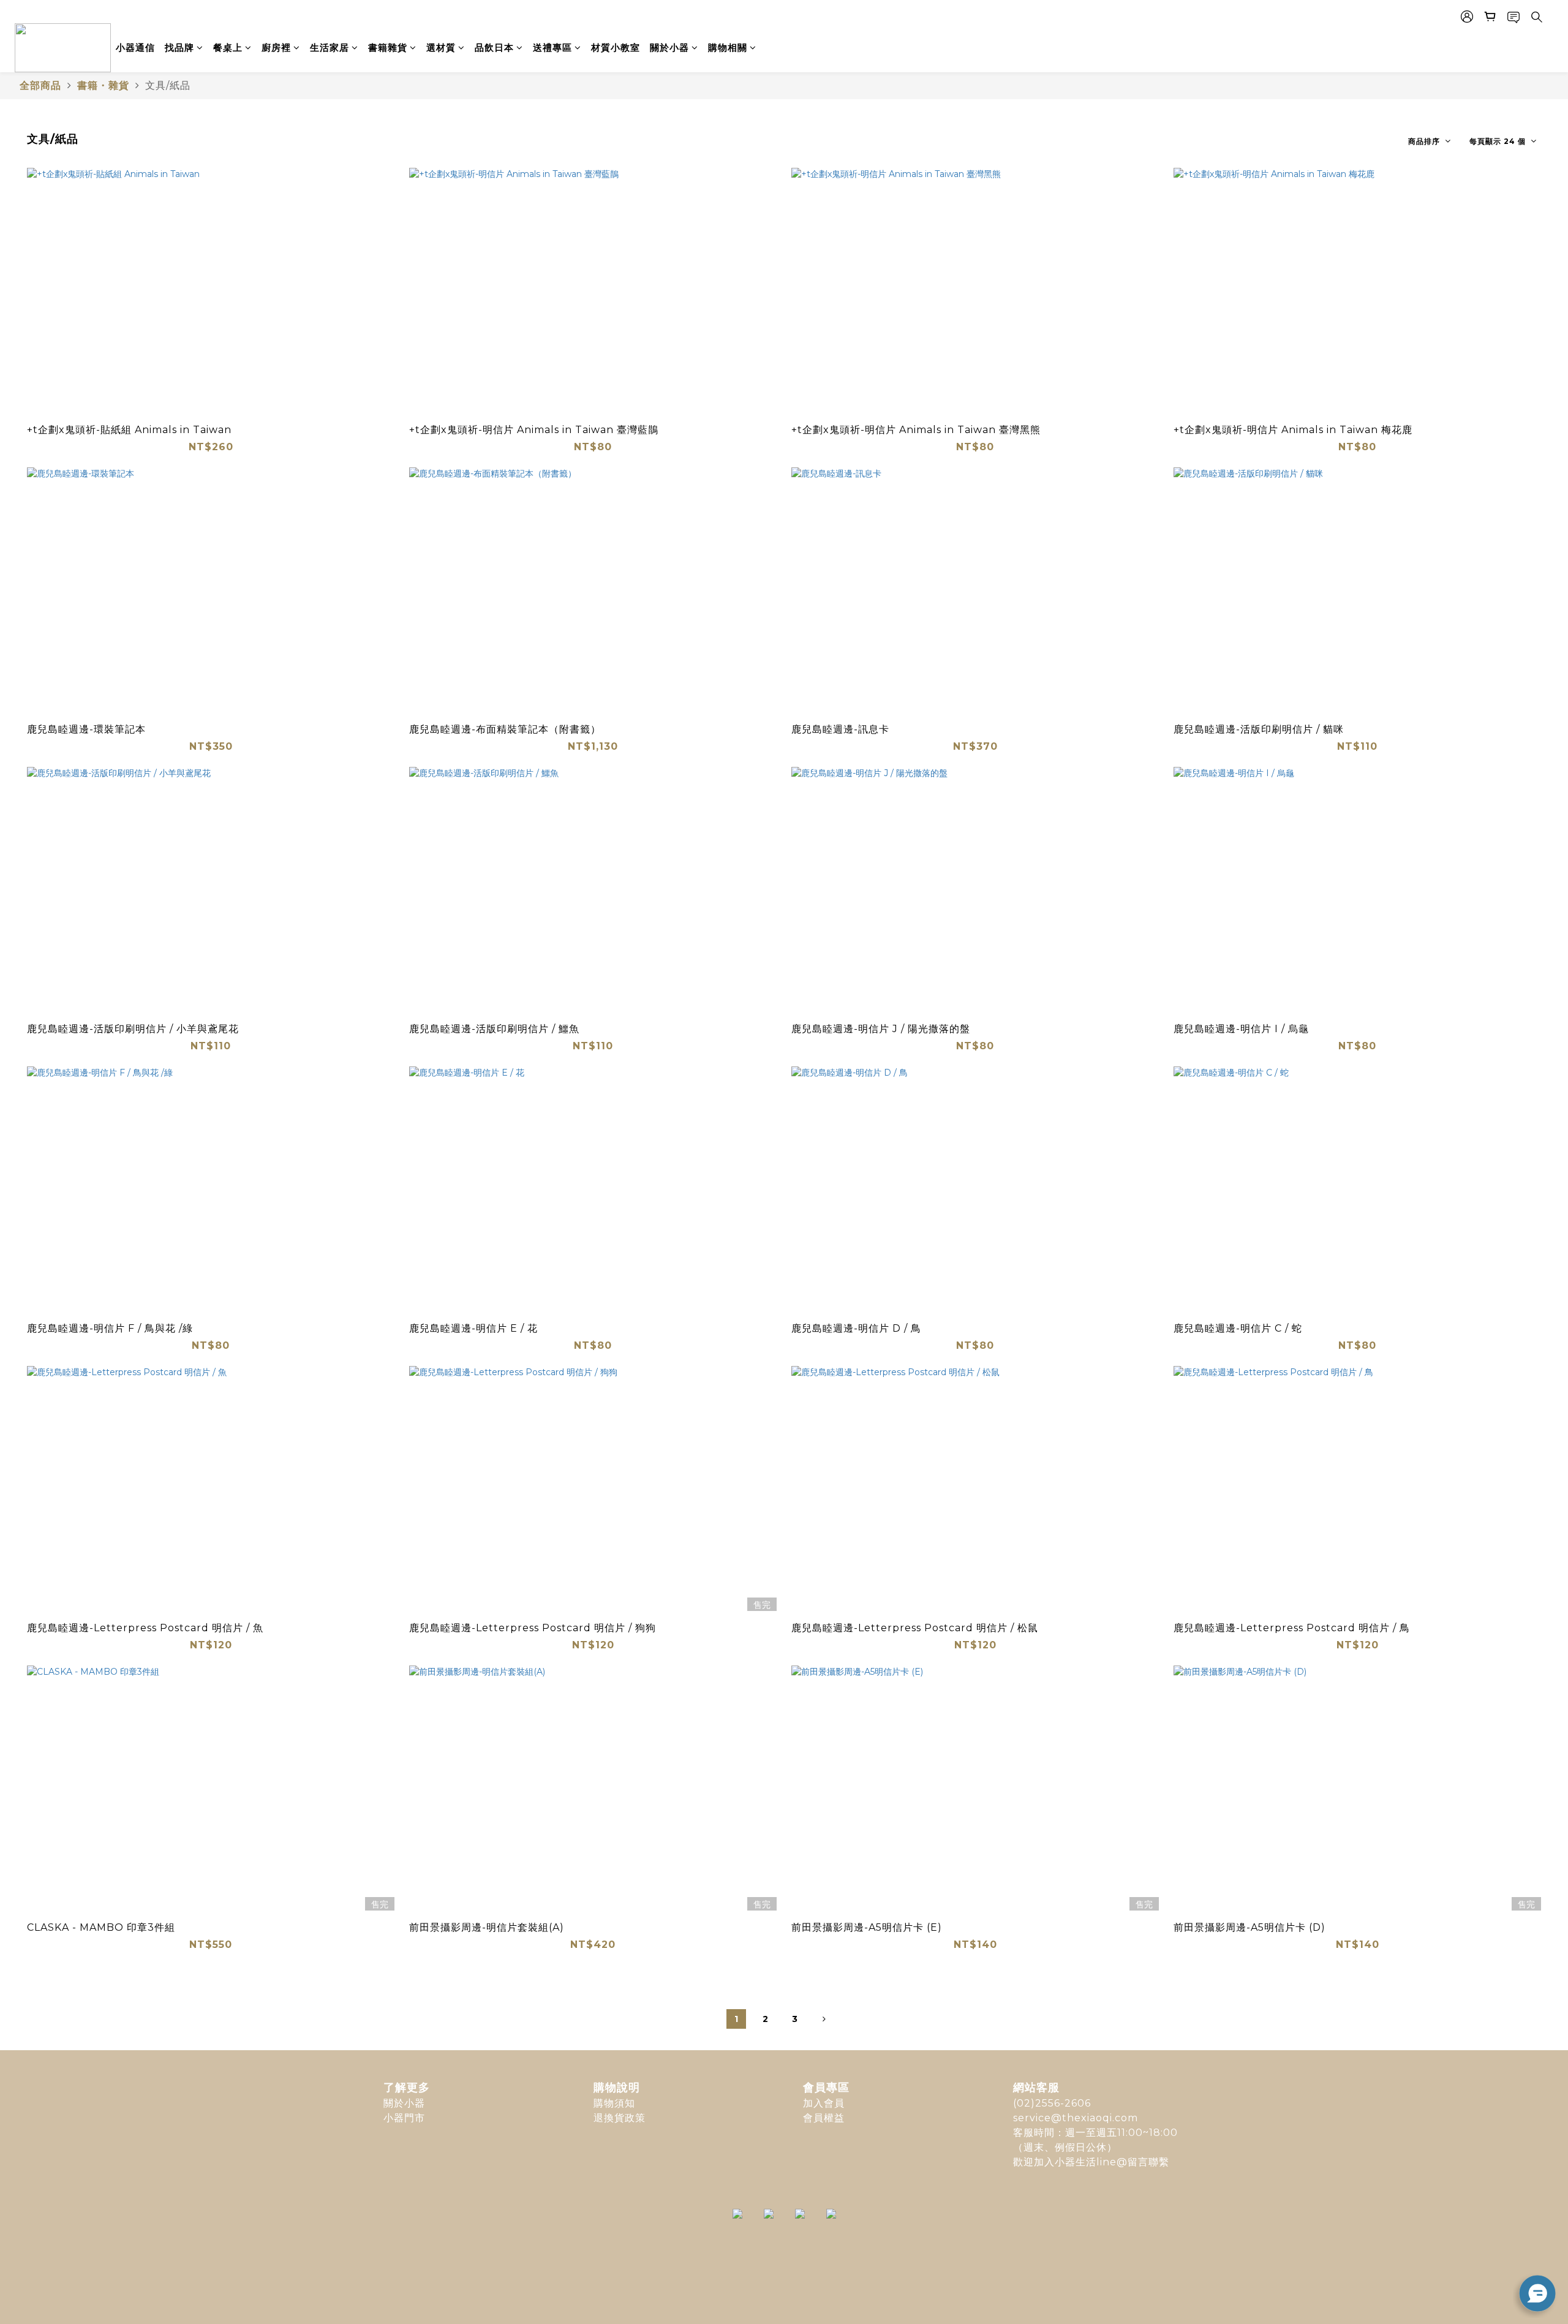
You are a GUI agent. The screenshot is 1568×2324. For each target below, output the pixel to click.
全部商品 (40, 85)
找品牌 (179, 47)
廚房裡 (276, 47)
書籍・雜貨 (103, 85)
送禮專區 (552, 47)
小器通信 (135, 47)
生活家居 (330, 47)
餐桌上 (228, 47)
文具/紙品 (168, 85)
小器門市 (404, 2118)
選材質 (441, 47)
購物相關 (728, 47)
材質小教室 (616, 47)
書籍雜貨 (388, 47)
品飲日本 (494, 47)
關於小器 (669, 47)
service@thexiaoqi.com (1076, 2118)
